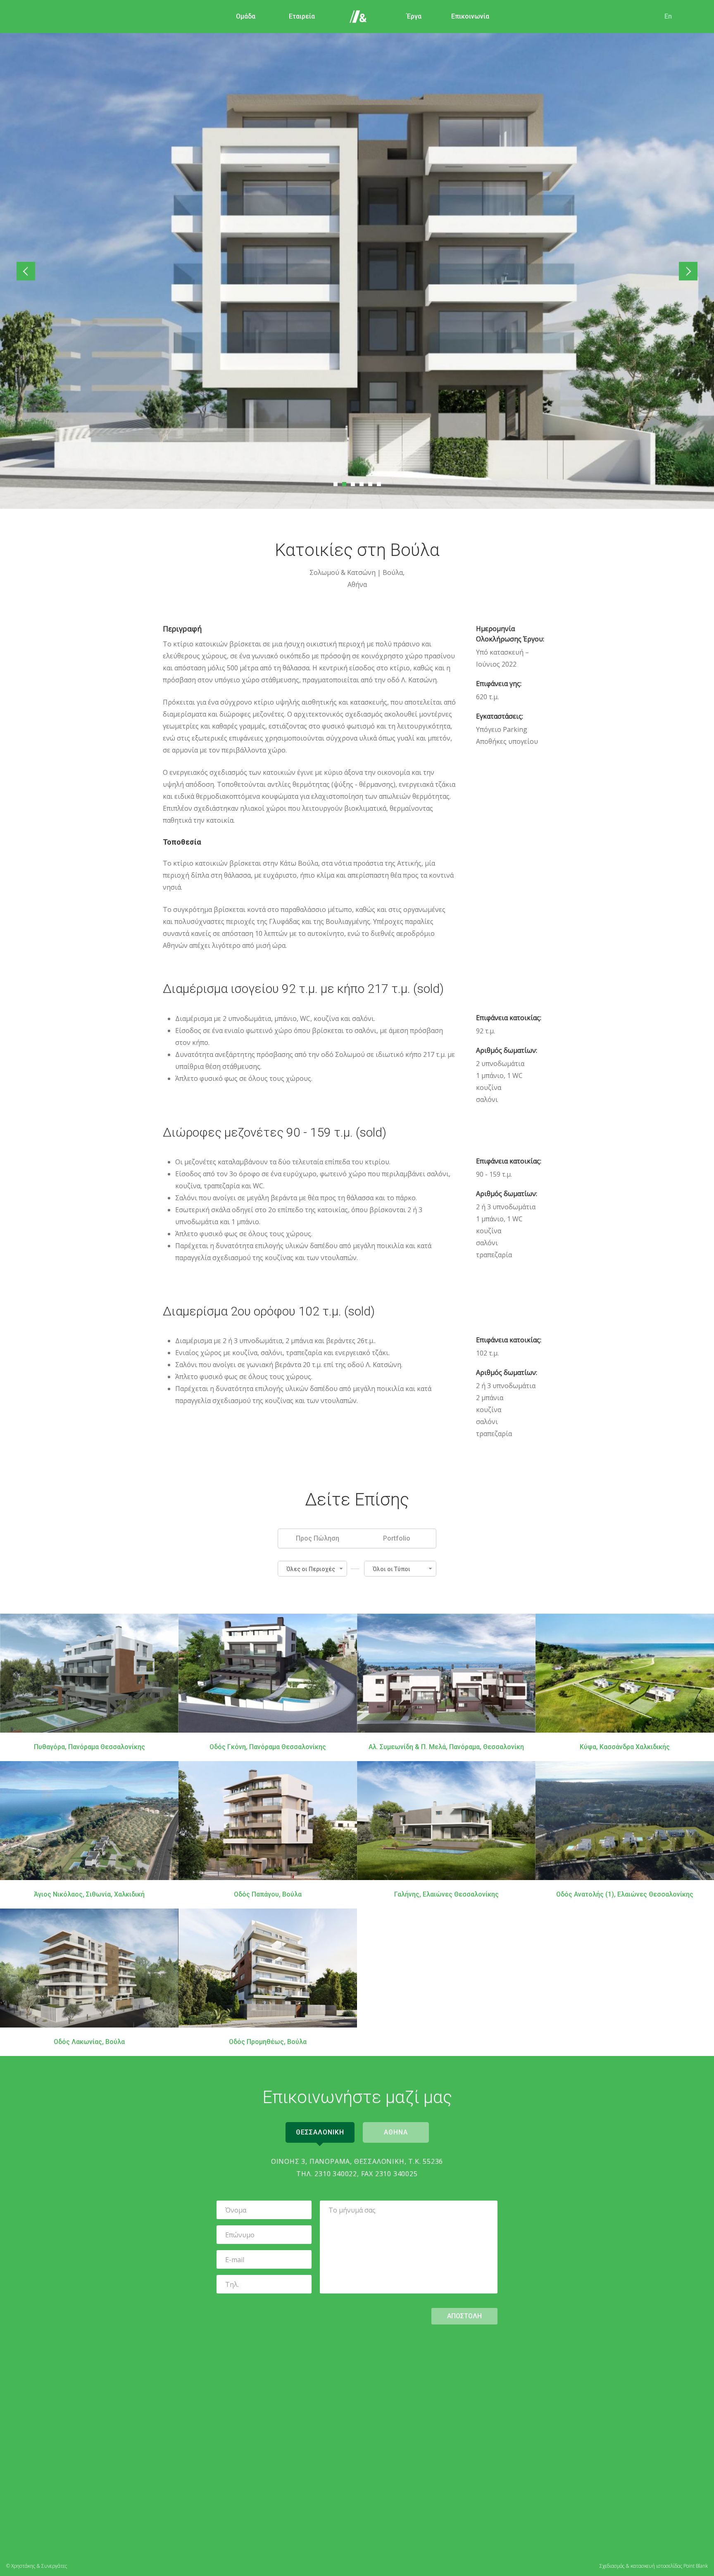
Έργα (414, 16)
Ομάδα (246, 16)
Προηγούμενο (26, 271)
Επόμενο (688, 271)
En (668, 16)
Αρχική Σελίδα (358, 17)
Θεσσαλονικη (320, 2132)
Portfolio (397, 1538)
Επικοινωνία (470, 16)
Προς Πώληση (318, 1538)
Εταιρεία (302, 16)
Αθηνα (396, 2132)
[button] (312, 1569)
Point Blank (696, 2566)
